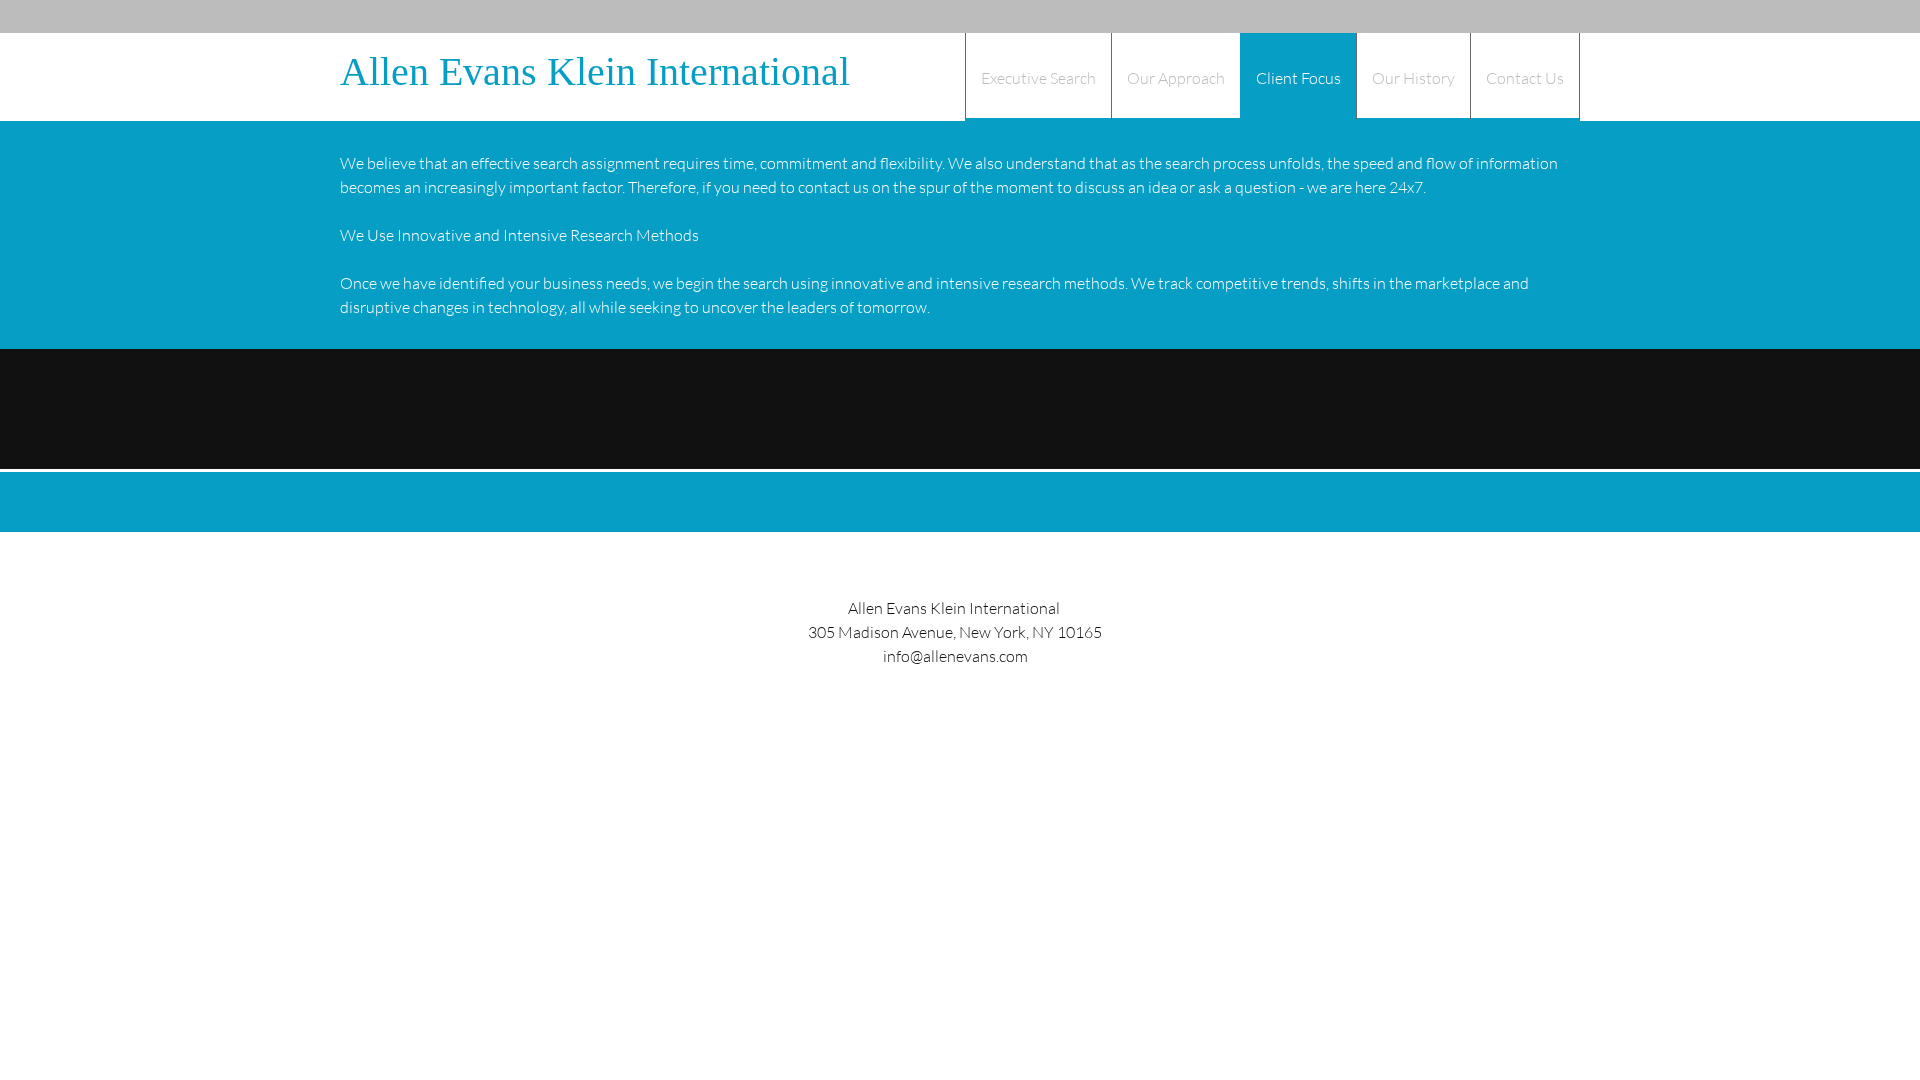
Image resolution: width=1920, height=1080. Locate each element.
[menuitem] (1038, 77)
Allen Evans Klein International (595, 72)
